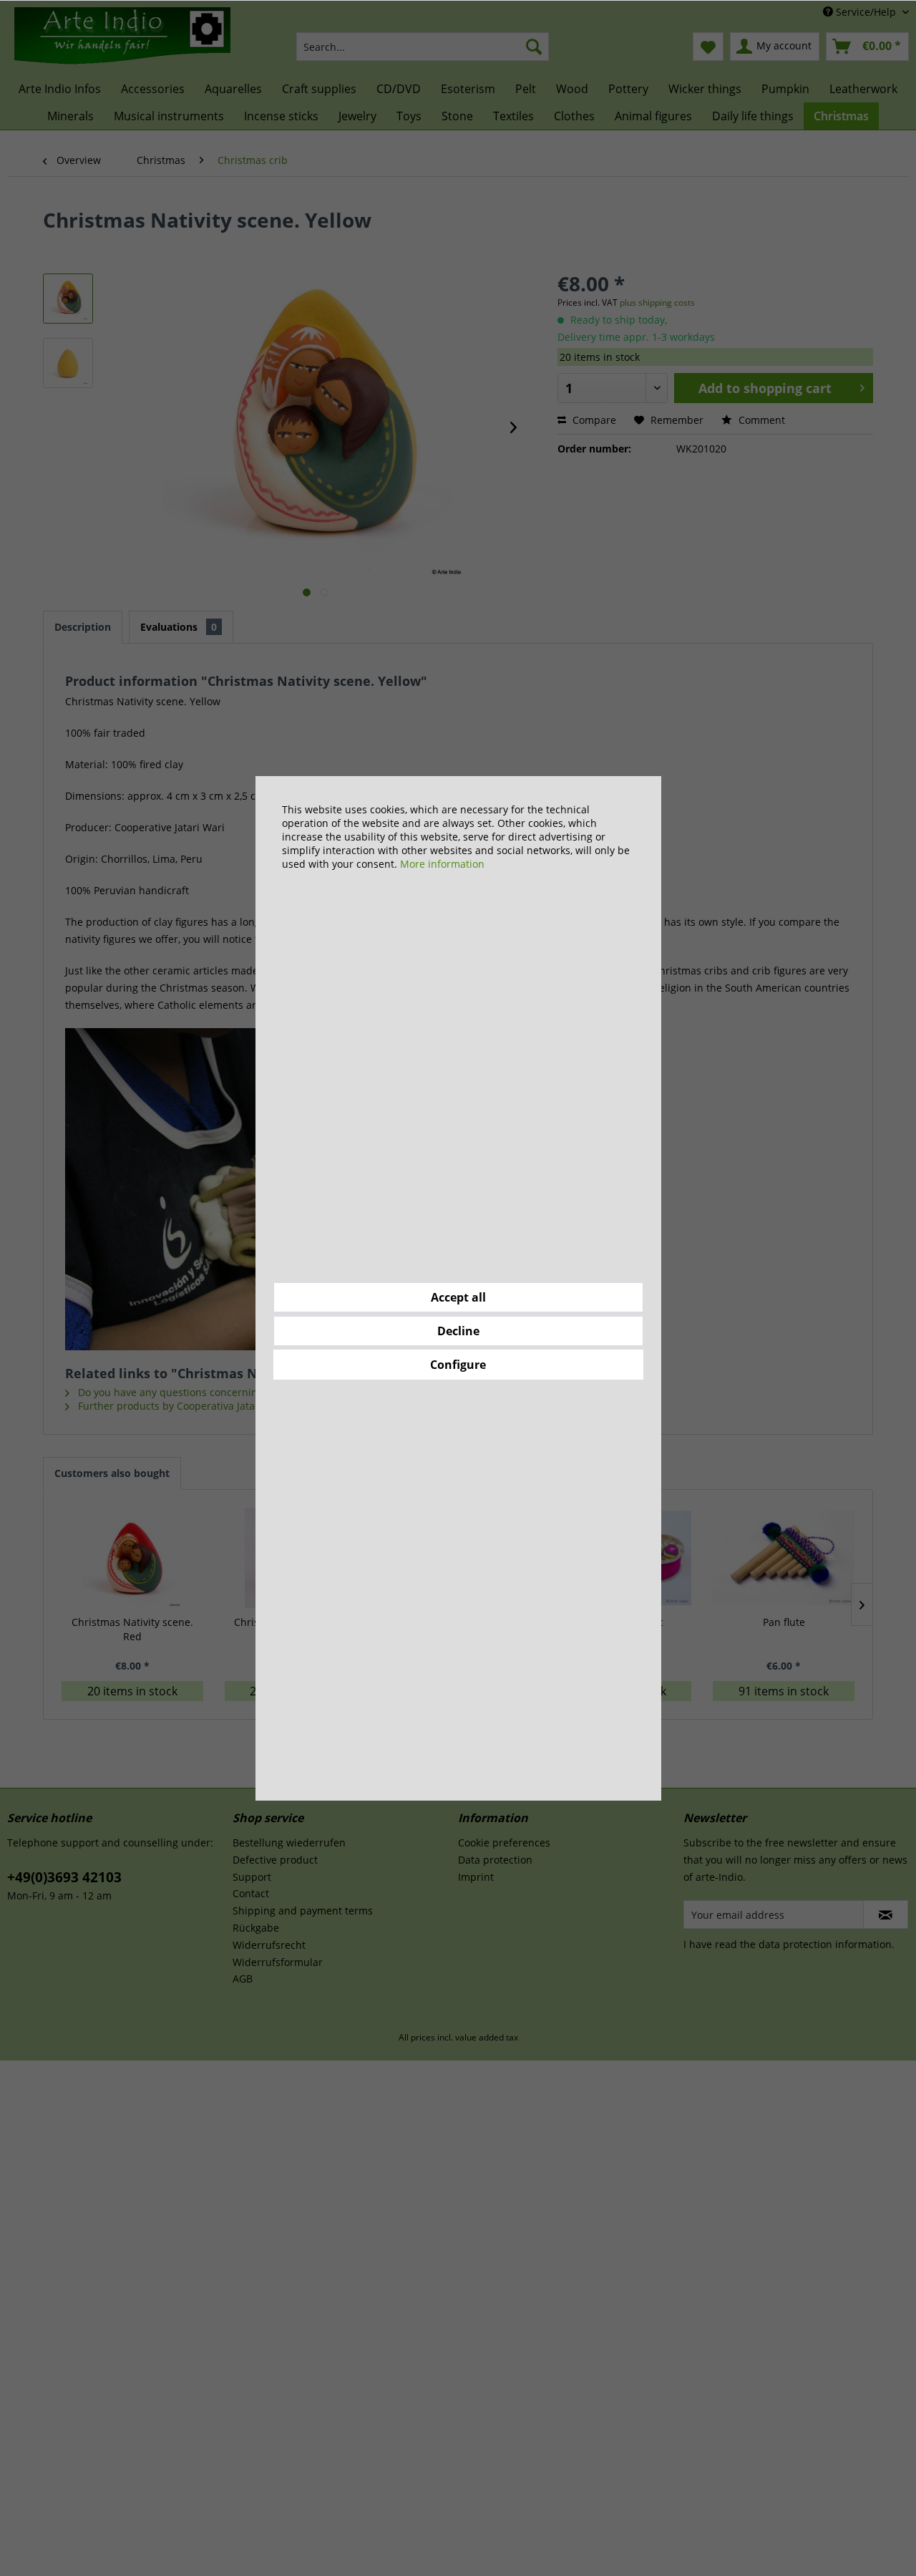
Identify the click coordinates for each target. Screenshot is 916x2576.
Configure (458, 1365)
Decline (458, 1331)
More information (442, 864)
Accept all (458, 1297)
